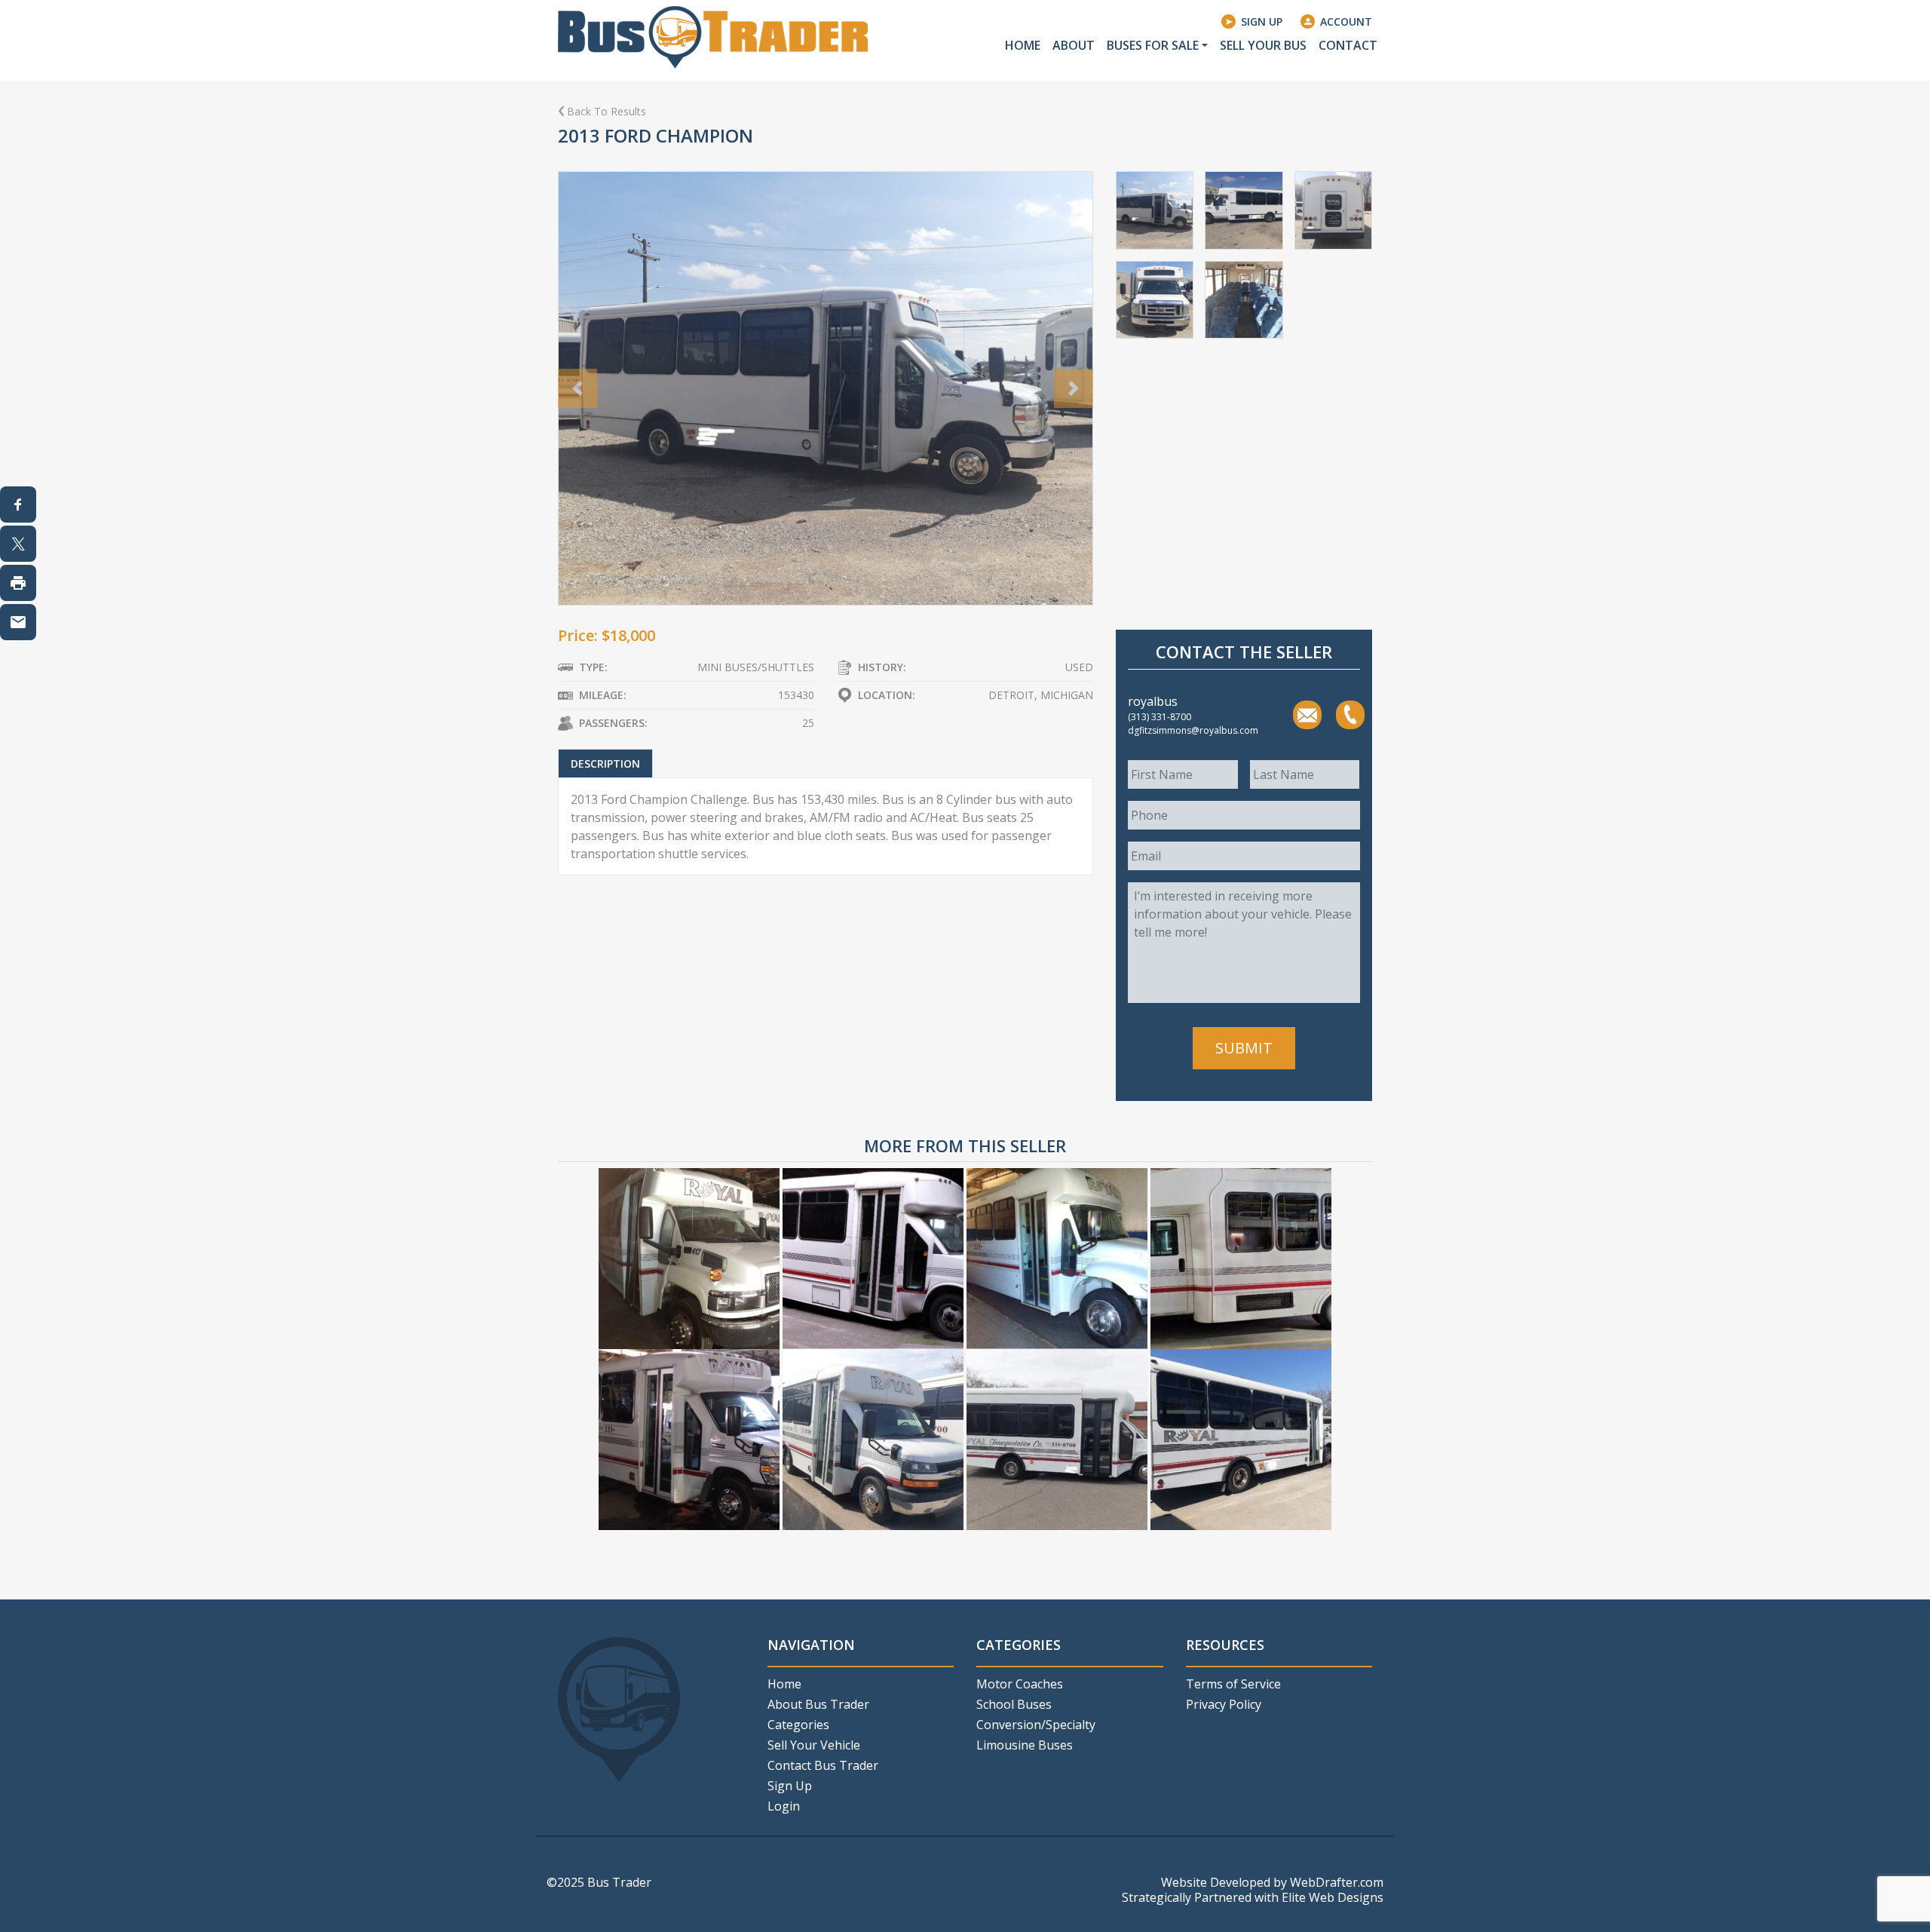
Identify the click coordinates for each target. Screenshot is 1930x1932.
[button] (577, 388)
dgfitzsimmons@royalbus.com (1307, 715)
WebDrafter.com (1337, 1882)
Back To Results (607, 111)
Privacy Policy (1224, 1704)
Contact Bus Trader (823, 1765)
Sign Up (1262, 21)
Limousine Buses (1025, 1745)
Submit (1244, 1048)
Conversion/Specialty (1036, 1725)
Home (1023, 45)
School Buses (1014, 1704)
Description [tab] (605, 764)
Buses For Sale (1153, 45)
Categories (798, 1725)
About (1074, 45)
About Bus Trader (818, 1704)
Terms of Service (1233, 1684)
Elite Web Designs (1333, 1897)
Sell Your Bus (1263, 45)
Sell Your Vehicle (814, 1745)
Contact (1348, 45)
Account (1346, 21)
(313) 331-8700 (1350, 715)
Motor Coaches (1020, 1684)
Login (784, 1806)
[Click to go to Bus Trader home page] (713, 36)
